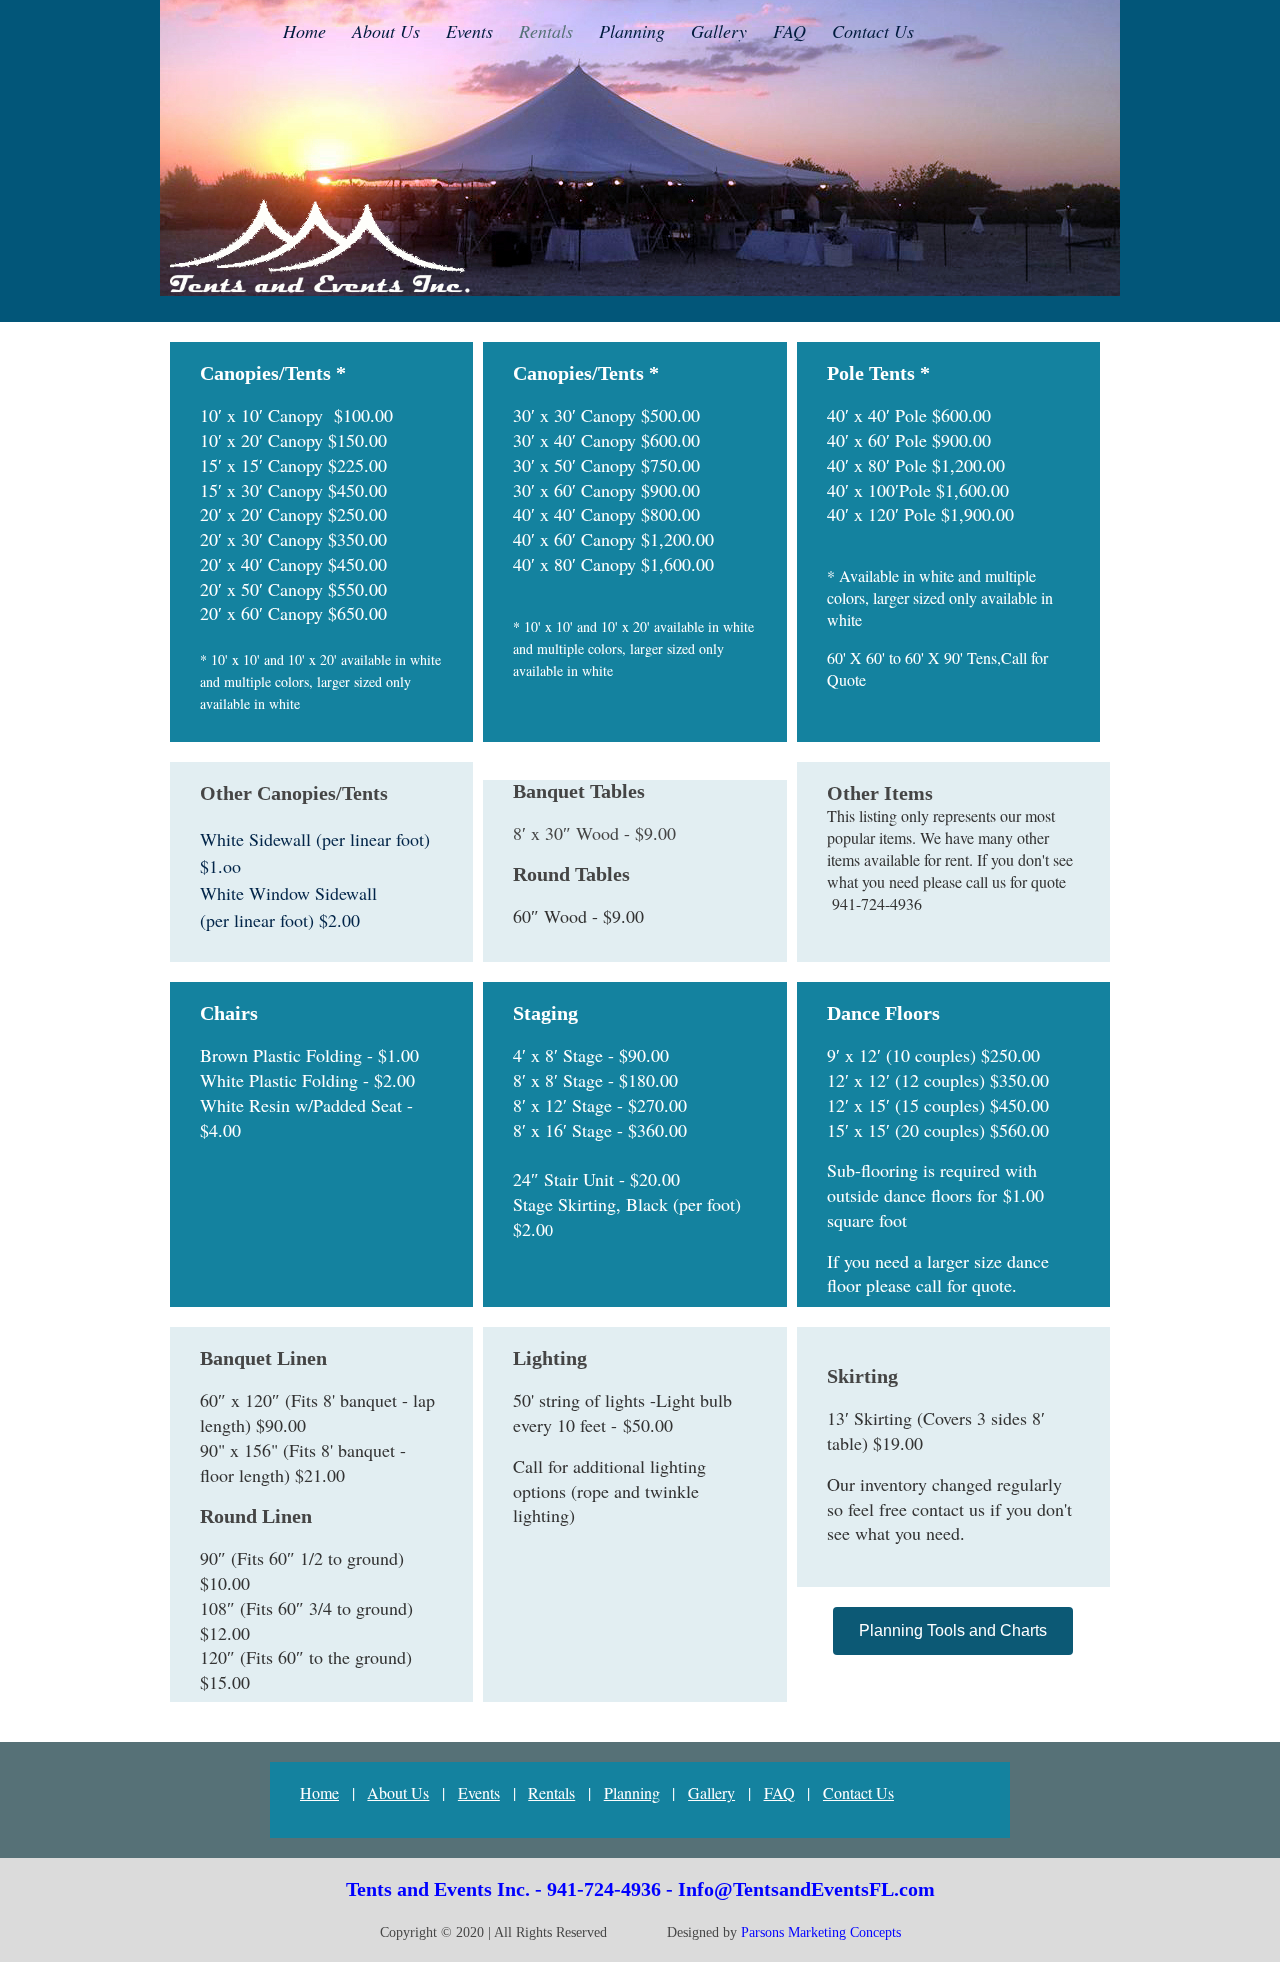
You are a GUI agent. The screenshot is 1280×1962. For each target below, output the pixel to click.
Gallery (711, 1792)
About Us (398, 1792)
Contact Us (858, 1792)
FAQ (779, 1792)
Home (319, 1792)
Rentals (551, 1792)
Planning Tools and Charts (953, 1630)
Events (479, 1792)
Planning (632, 1792)
